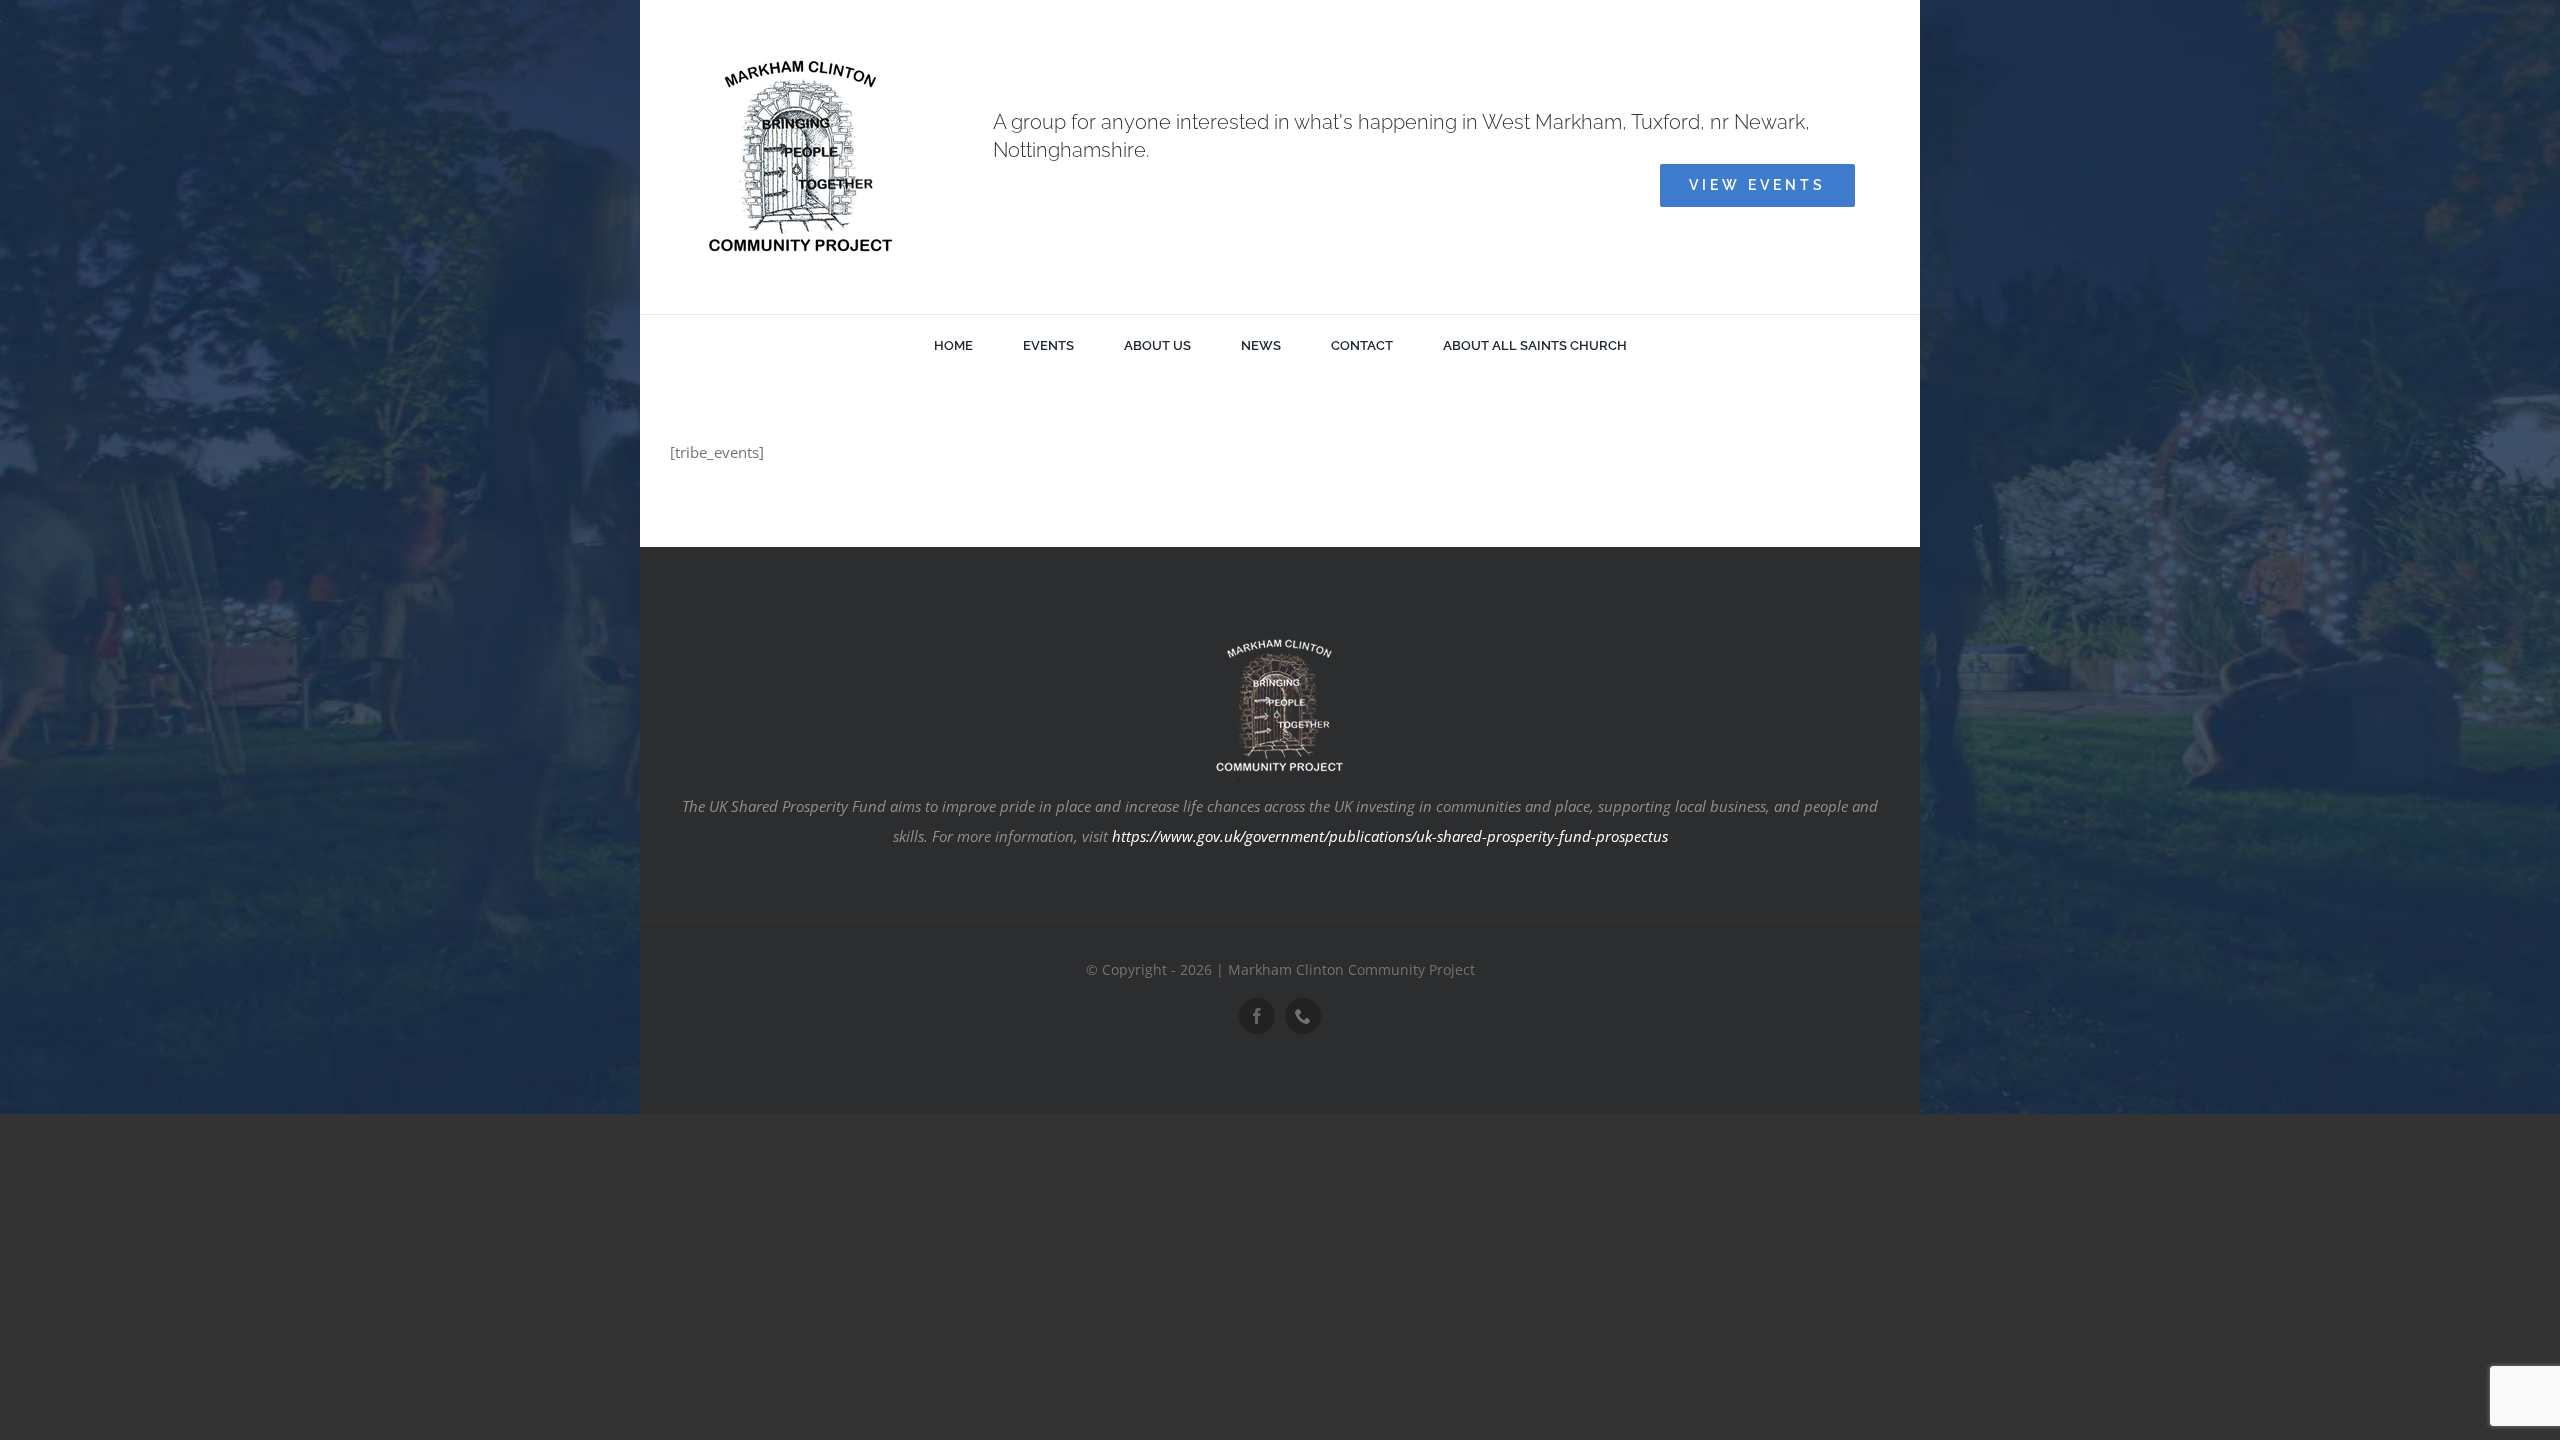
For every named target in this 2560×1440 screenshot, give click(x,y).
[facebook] (1257, 1016)
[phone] (1303, 1016)
